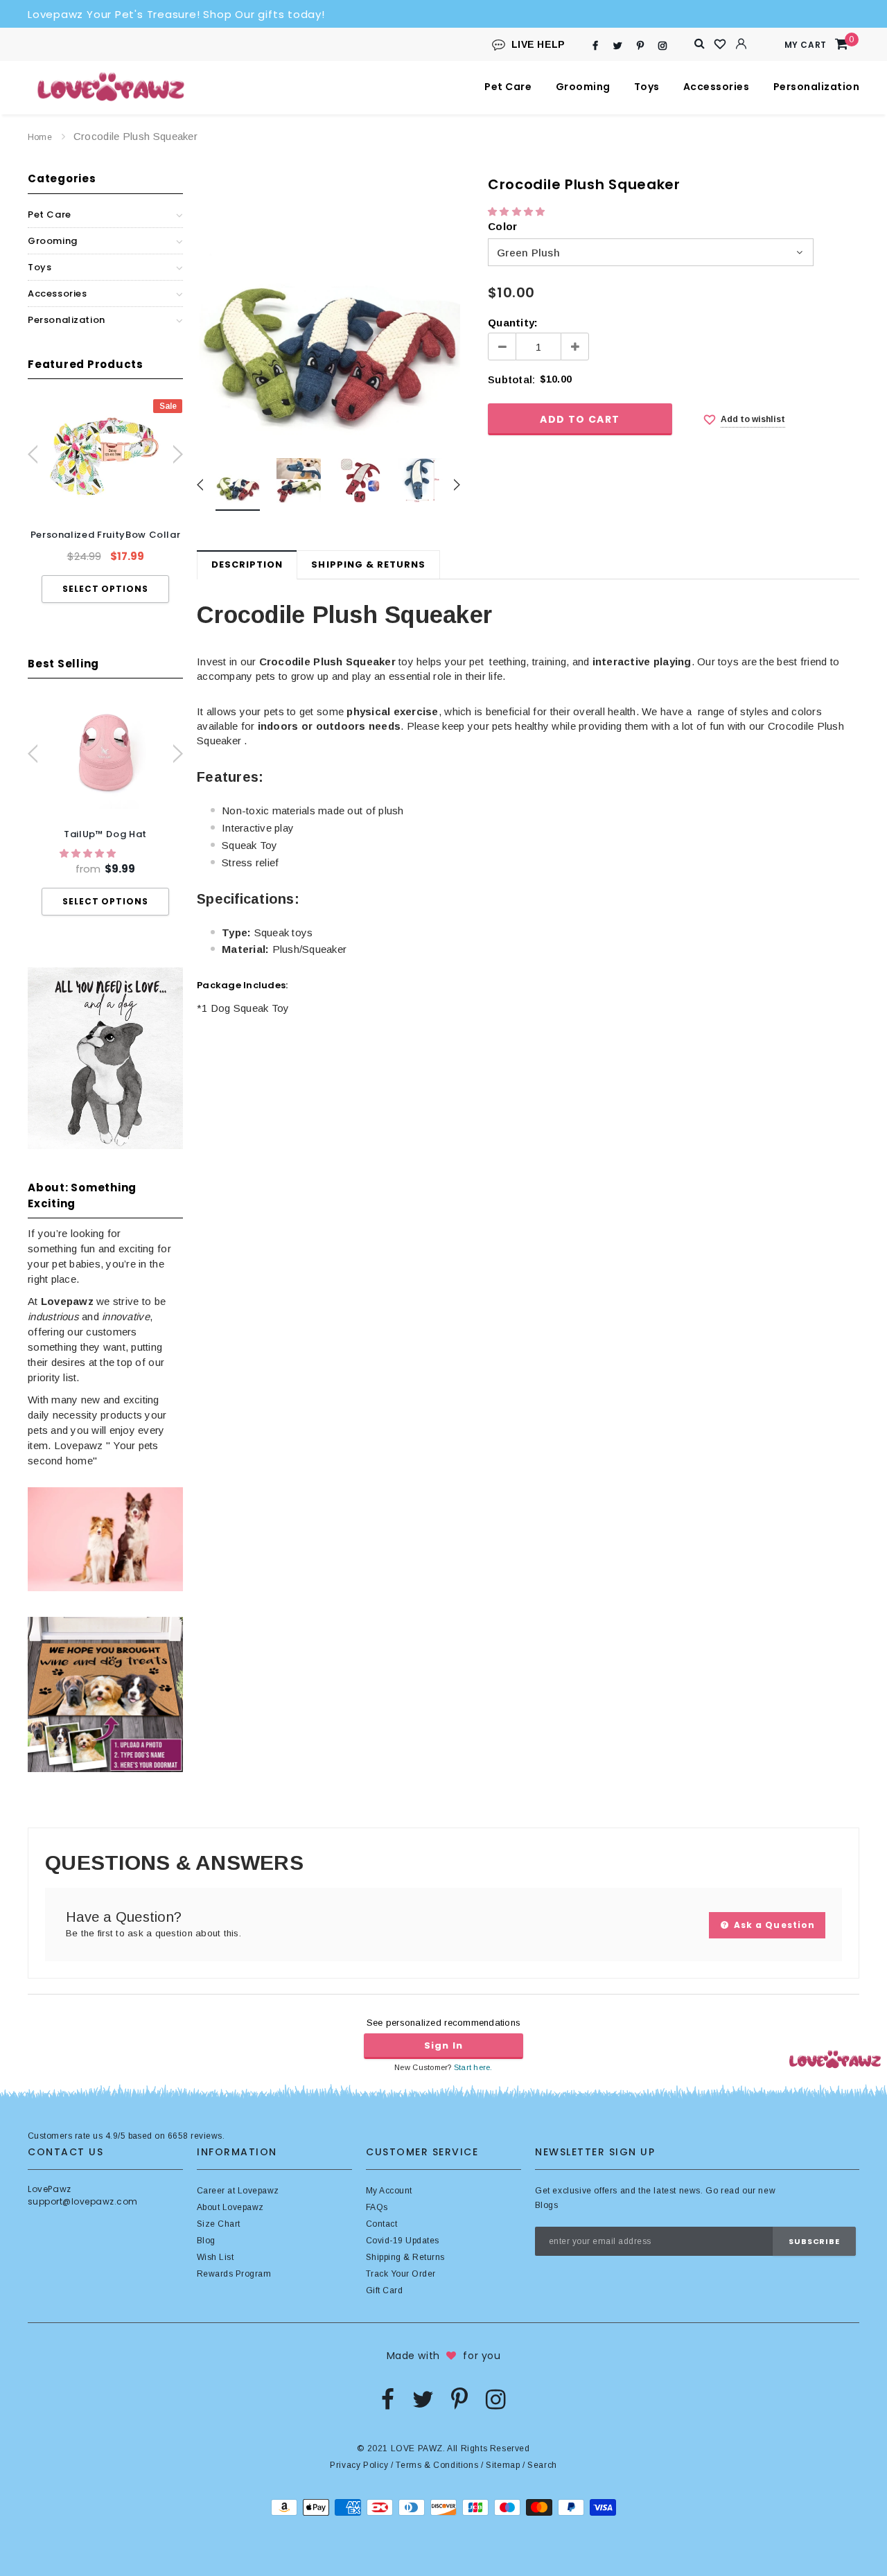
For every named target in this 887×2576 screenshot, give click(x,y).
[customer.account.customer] (741, 44)
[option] (105, 501)
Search (542, 2465)
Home (40, 137)
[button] (89, 853)
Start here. (473, 2067)
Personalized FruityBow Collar (106, 535)
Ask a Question (773, 1925)
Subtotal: (511, 379)
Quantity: (513, 323)
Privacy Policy (359, 2465)
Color (502, 226)
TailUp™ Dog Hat (105, 834)
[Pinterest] (640, 45)
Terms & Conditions (437, 2465)
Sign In (443, 2045)
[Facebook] (596, 45)
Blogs (546, 2205)
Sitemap (503, 2465)
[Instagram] (663, 45)
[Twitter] (618, 45)
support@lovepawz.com (83, 2201)
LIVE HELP (538, 44)
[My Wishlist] (721, 44)
